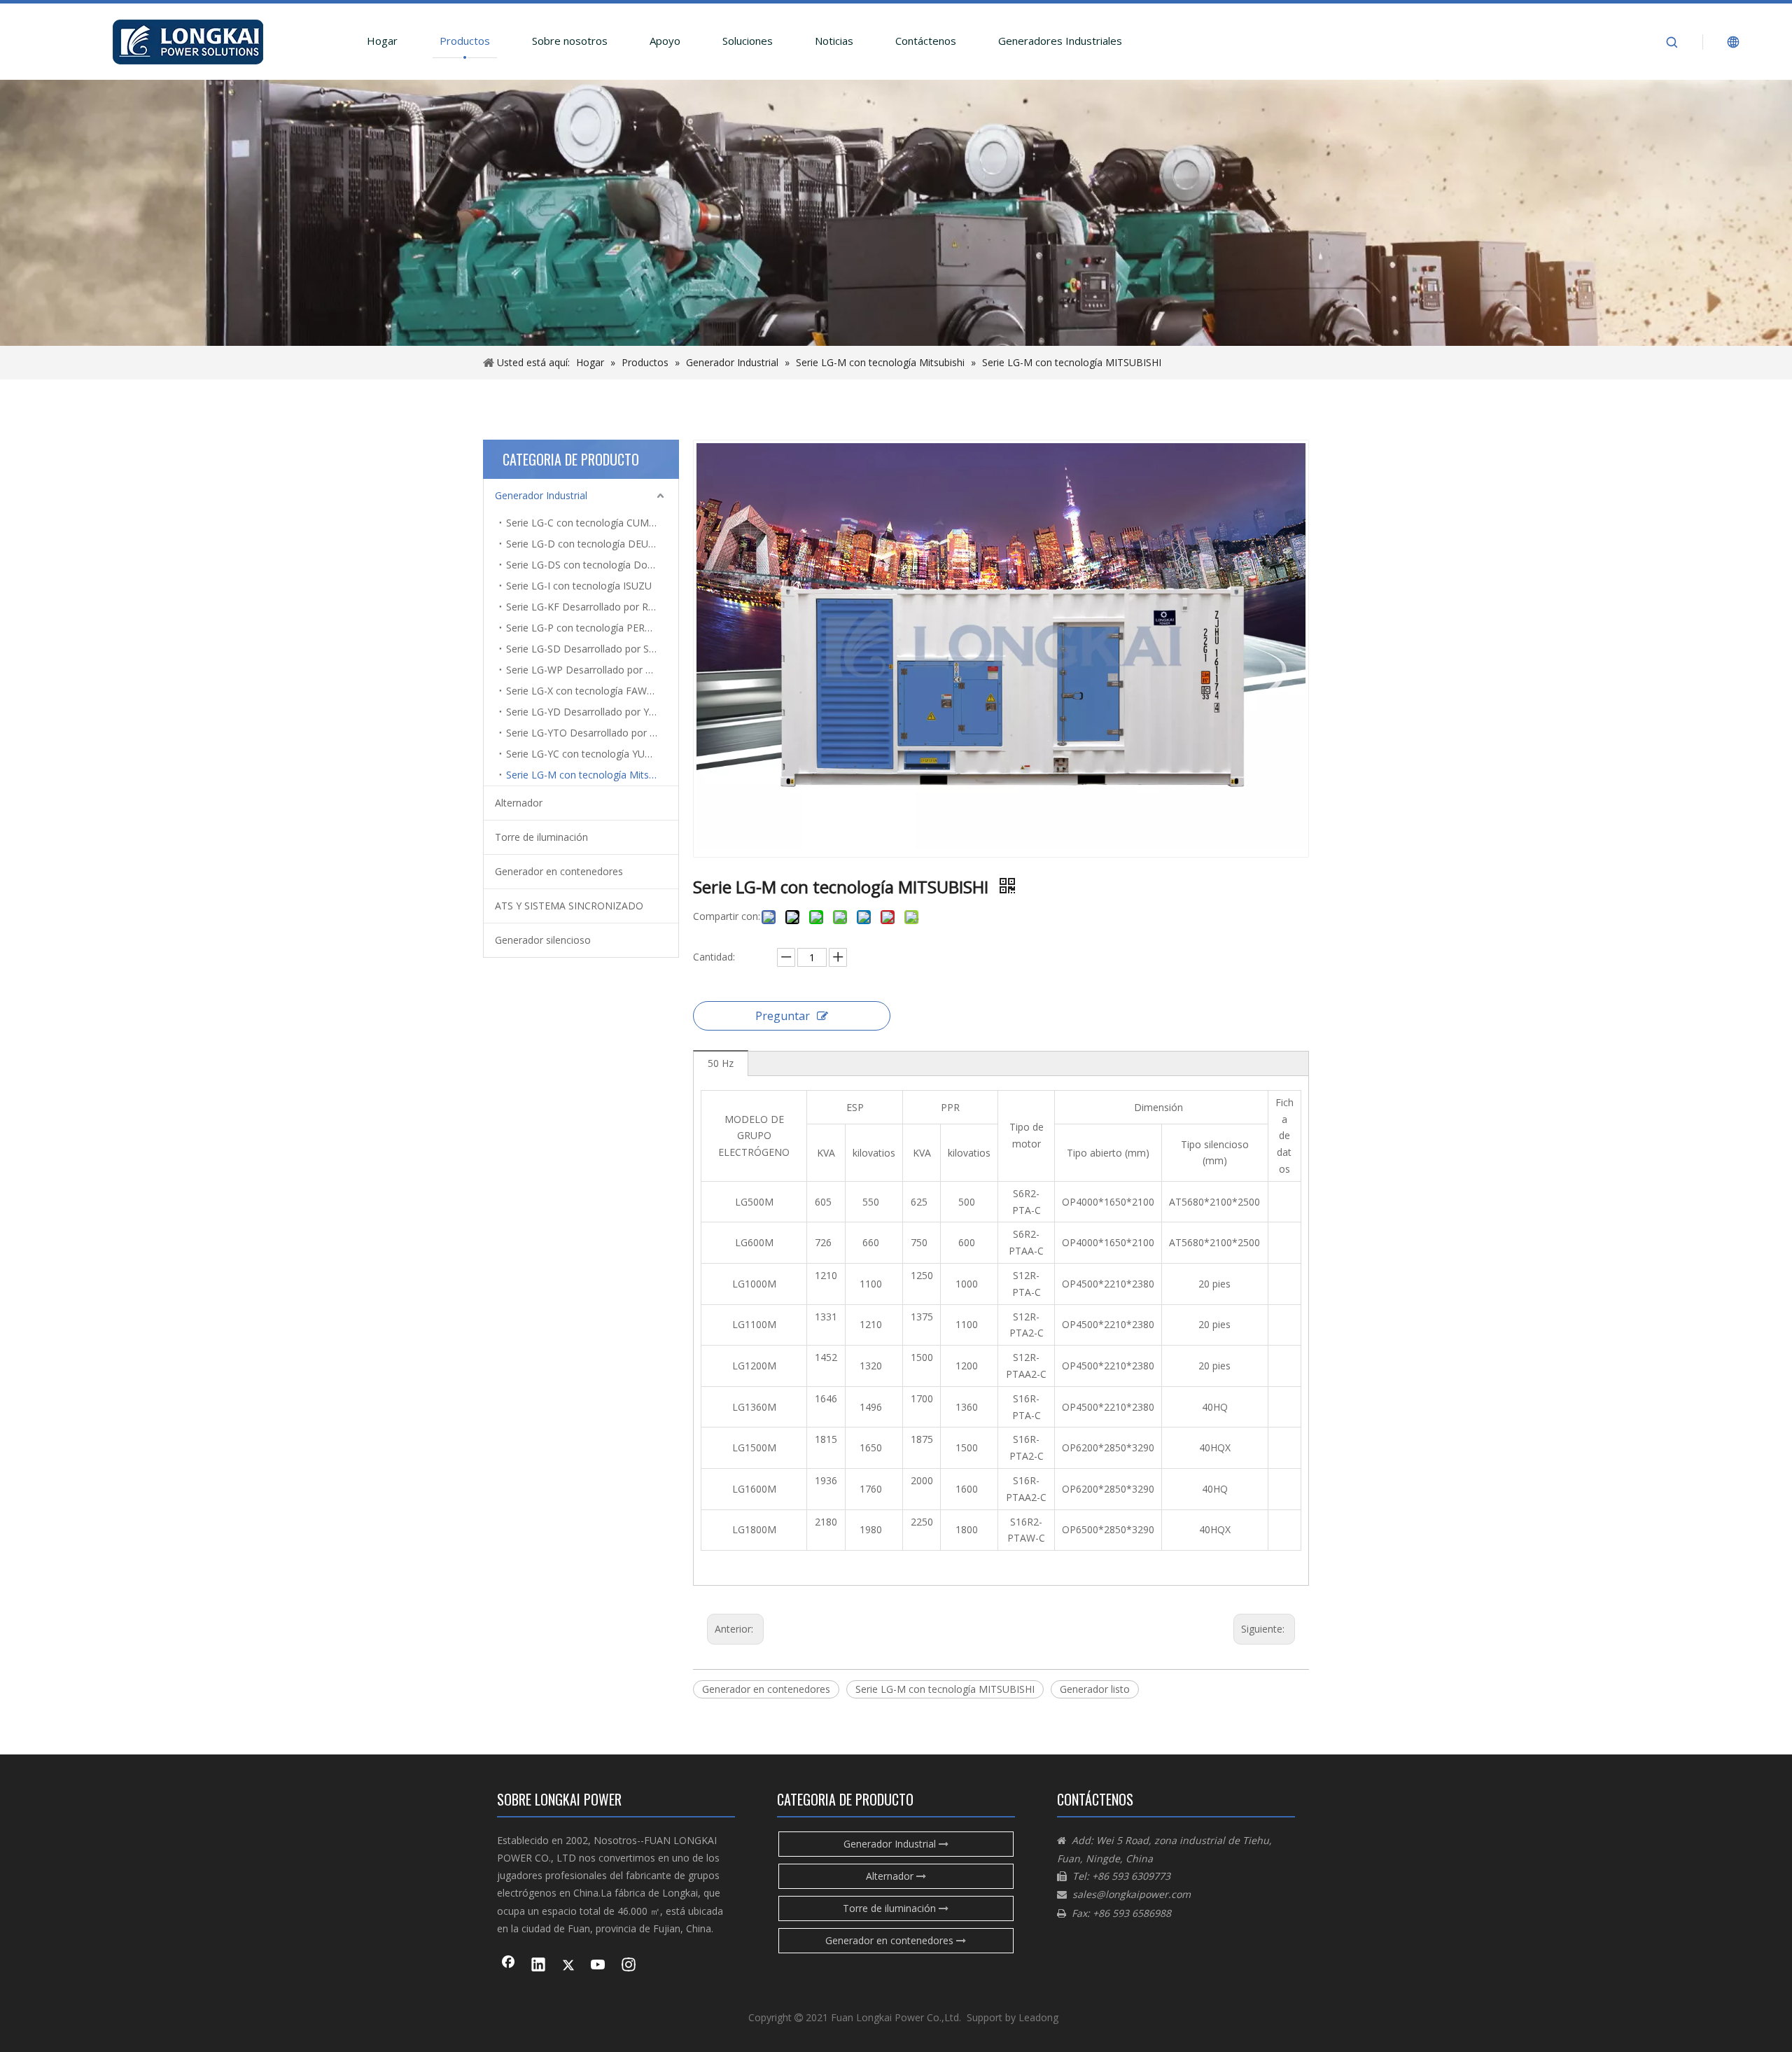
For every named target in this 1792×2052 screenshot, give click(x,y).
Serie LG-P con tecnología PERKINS (587, 628)
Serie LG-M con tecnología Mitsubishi (590, 775)
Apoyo (665, 41)
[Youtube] (598, 1966)
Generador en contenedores (559, 871)
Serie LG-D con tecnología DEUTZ (583, 544)
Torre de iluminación (541, 837)
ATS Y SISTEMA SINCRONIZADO (569, 906)
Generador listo (1095, 1689)
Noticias (834, 41)
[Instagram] (629, 1966)
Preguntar (783, 1016)
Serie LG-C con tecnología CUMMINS (590, 523)
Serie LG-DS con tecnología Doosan (588, 565)
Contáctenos (926, 41)
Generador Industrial (541, 495)
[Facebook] (508, 1966)
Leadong (1038, 2017)
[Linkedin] (538, 1966)
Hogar (382, 41)
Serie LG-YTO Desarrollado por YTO (588, 733)
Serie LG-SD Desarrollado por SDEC (587, 649)
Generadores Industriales (1060, 41)
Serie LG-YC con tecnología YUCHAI (587, 754)
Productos (465, 41)
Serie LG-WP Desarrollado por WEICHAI (592, 670)
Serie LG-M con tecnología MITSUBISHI (945, 1689)
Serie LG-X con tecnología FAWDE (583, 691)
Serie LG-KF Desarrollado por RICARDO (592, 607)
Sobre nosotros (570, 41)
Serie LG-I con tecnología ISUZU (579, 586)
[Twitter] (568, 1966)
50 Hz (721, 1063)
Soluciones (748, 41)
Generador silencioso (543, 940)
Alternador (519, 803)
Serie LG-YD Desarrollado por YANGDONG (592, 712)
